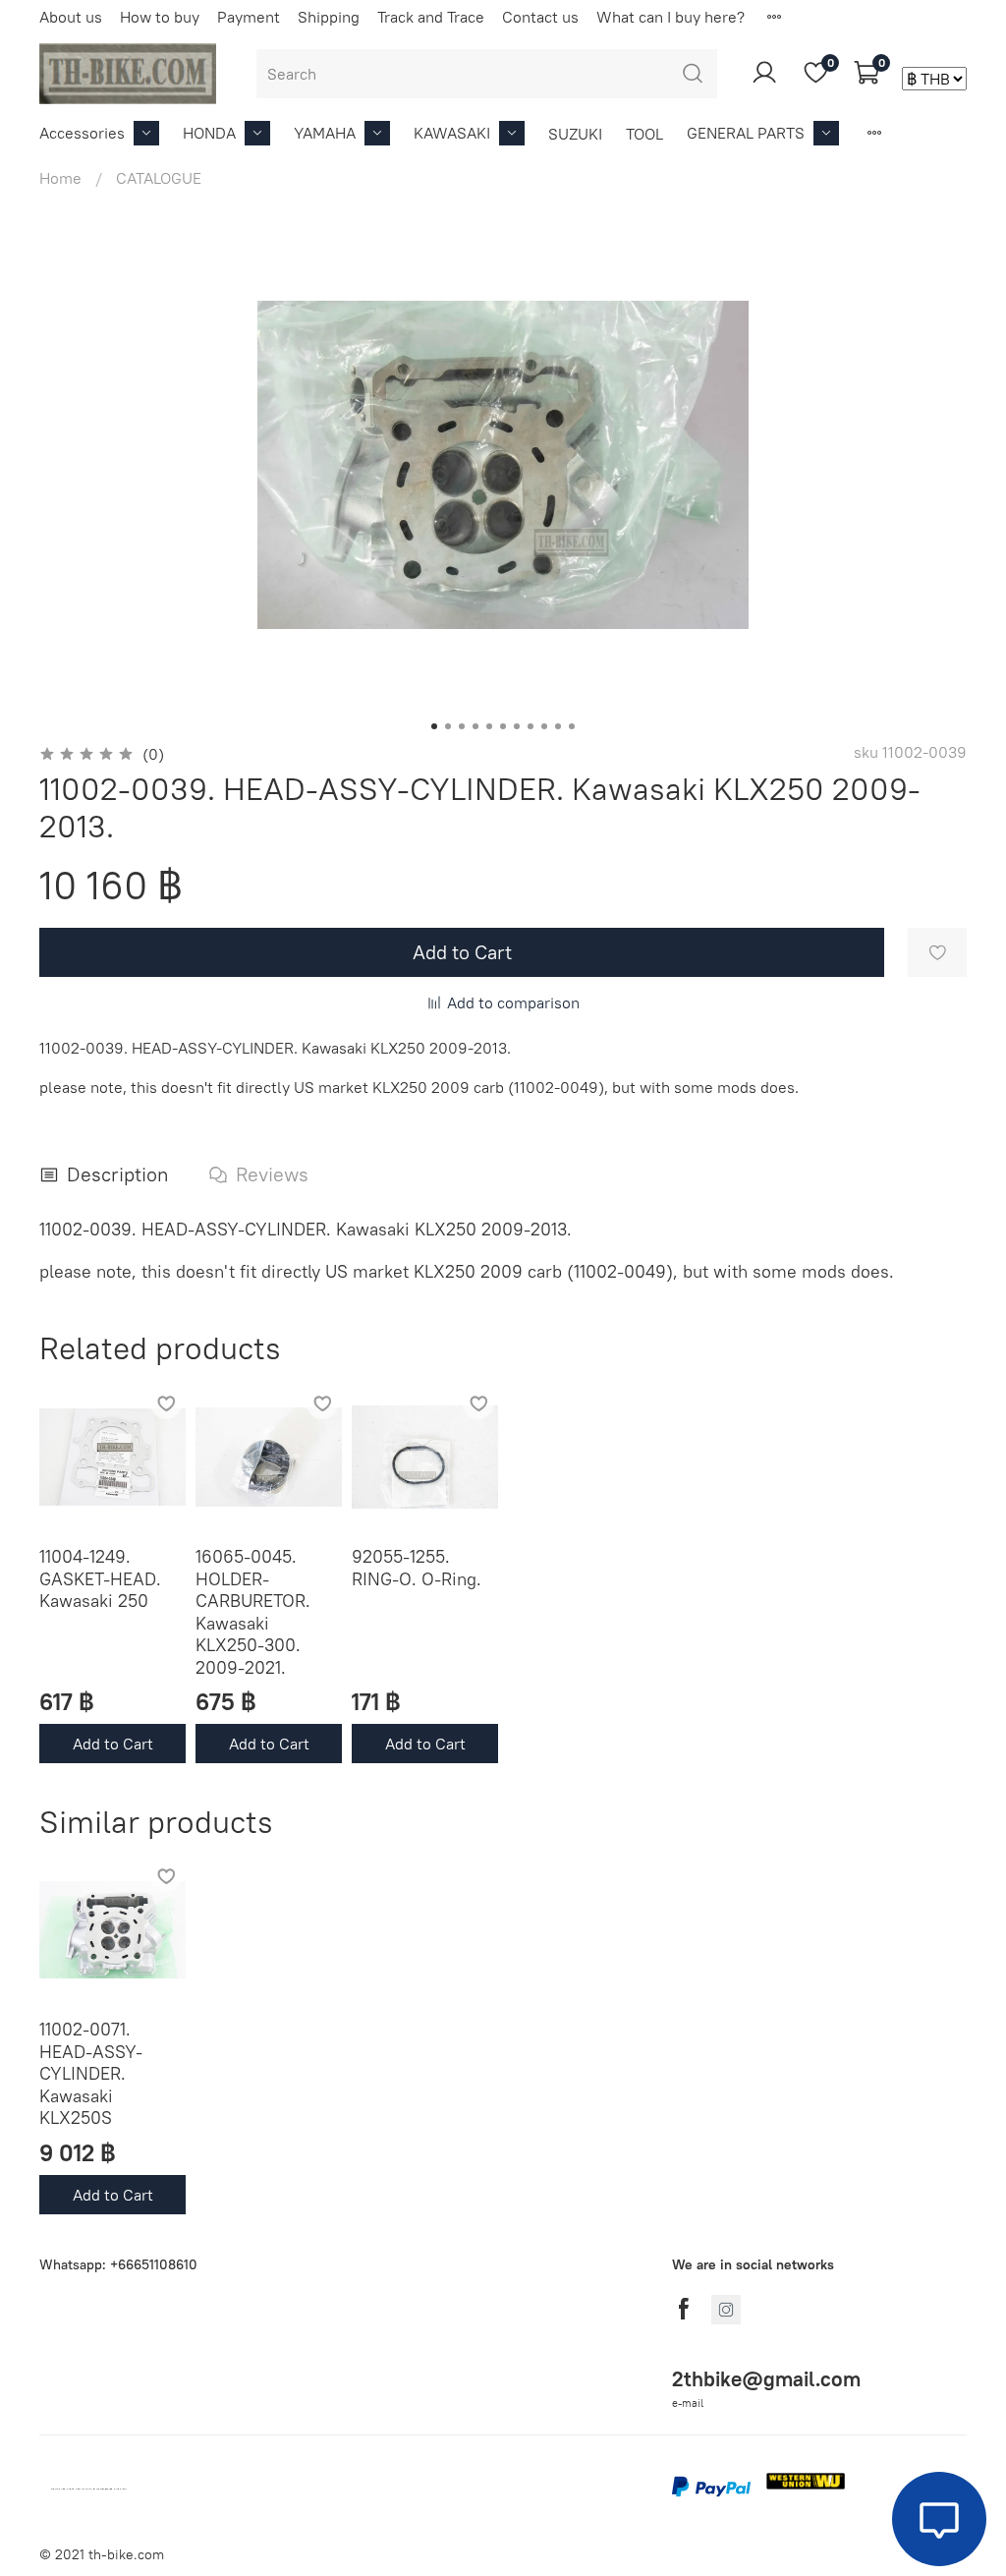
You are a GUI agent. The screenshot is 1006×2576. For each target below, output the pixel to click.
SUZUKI (575, 134)
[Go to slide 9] (544, 726)
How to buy (160, 17)
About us (71, 17)
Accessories (82, 133)
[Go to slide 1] (434, 726)
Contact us (540, 17)
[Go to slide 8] (531, 726)
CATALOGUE (159, 178)
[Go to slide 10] (558, 726)
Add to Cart (113, 1744)
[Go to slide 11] (572, 726)
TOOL (644, 134)
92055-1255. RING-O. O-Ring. (417, 1568)
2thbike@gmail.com (766, 2379)
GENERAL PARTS (746, 133)
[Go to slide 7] (517, 726)
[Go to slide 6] (503, 726)
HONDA (209, 133)
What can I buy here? (671, 17)
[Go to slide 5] (489, 726)
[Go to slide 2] (448, 726)
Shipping (329, 17)
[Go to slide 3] (462, 726)
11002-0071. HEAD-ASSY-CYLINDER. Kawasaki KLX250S (91, 2073)
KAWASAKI (452, 133)
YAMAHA (325, 133)
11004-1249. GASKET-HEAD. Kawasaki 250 (100, 1578)
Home (60, 178)
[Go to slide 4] (475, 726)
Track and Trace (431, 17)
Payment (249, 17)
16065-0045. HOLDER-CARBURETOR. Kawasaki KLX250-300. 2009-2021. (253, 1612)
